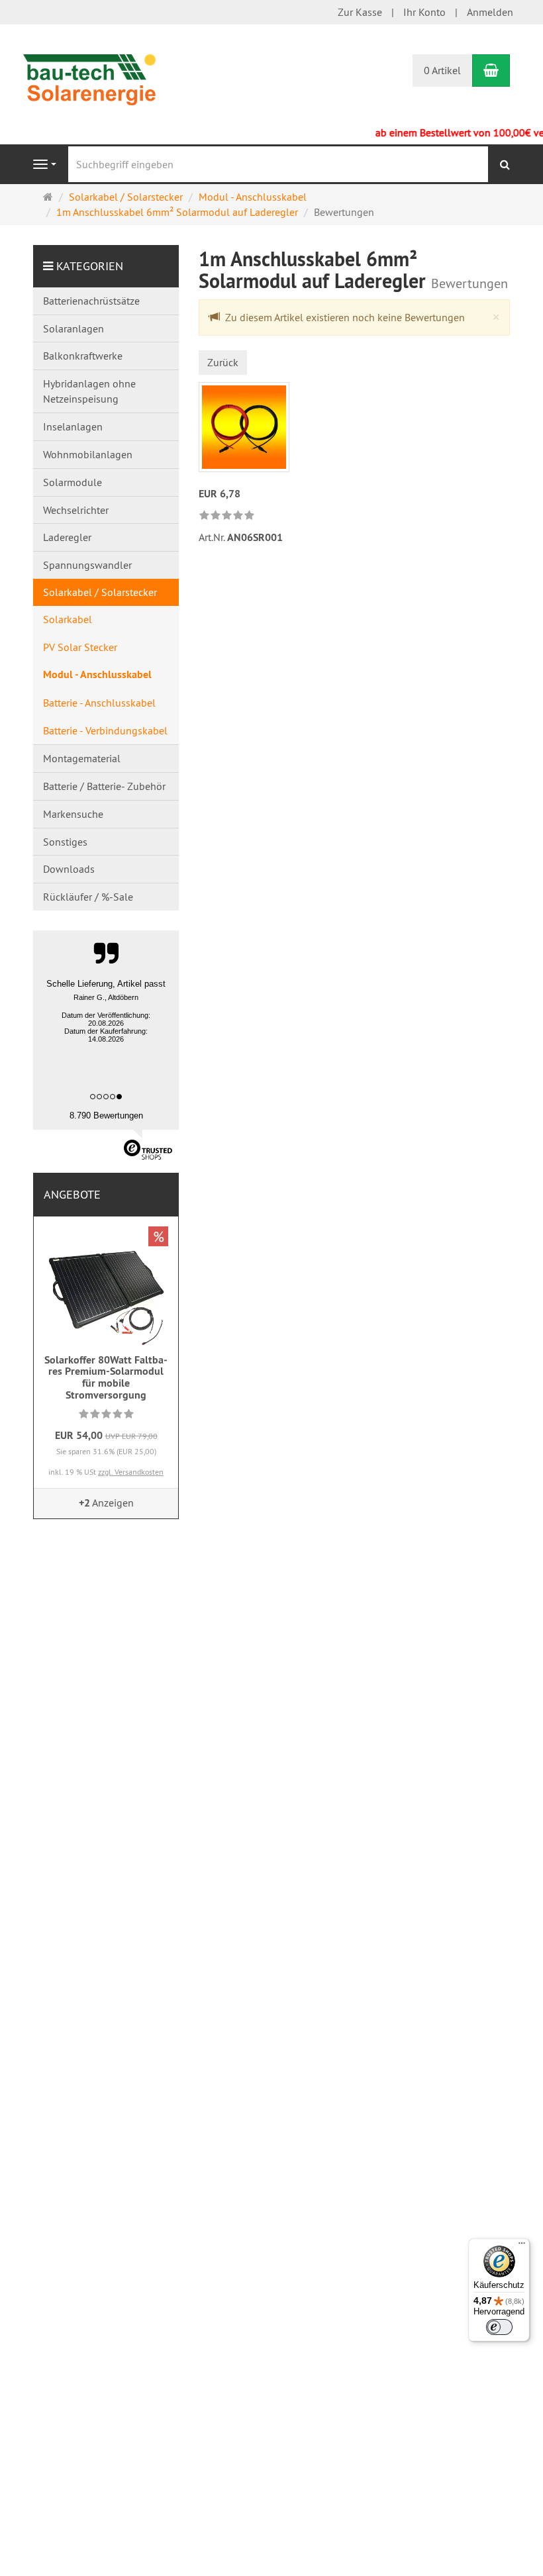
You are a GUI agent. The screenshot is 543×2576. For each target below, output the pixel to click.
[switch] (499, 2327)
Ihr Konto (424, 12)
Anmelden (490, 12)
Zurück (223, 362)
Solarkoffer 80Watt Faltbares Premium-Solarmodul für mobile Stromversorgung (106, 1377)
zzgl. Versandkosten (131, 1472)
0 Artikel (442, 70)
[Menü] (522, 2246)
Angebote (72, 1194)
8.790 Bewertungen (106, 1115)
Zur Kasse (360, 12)
